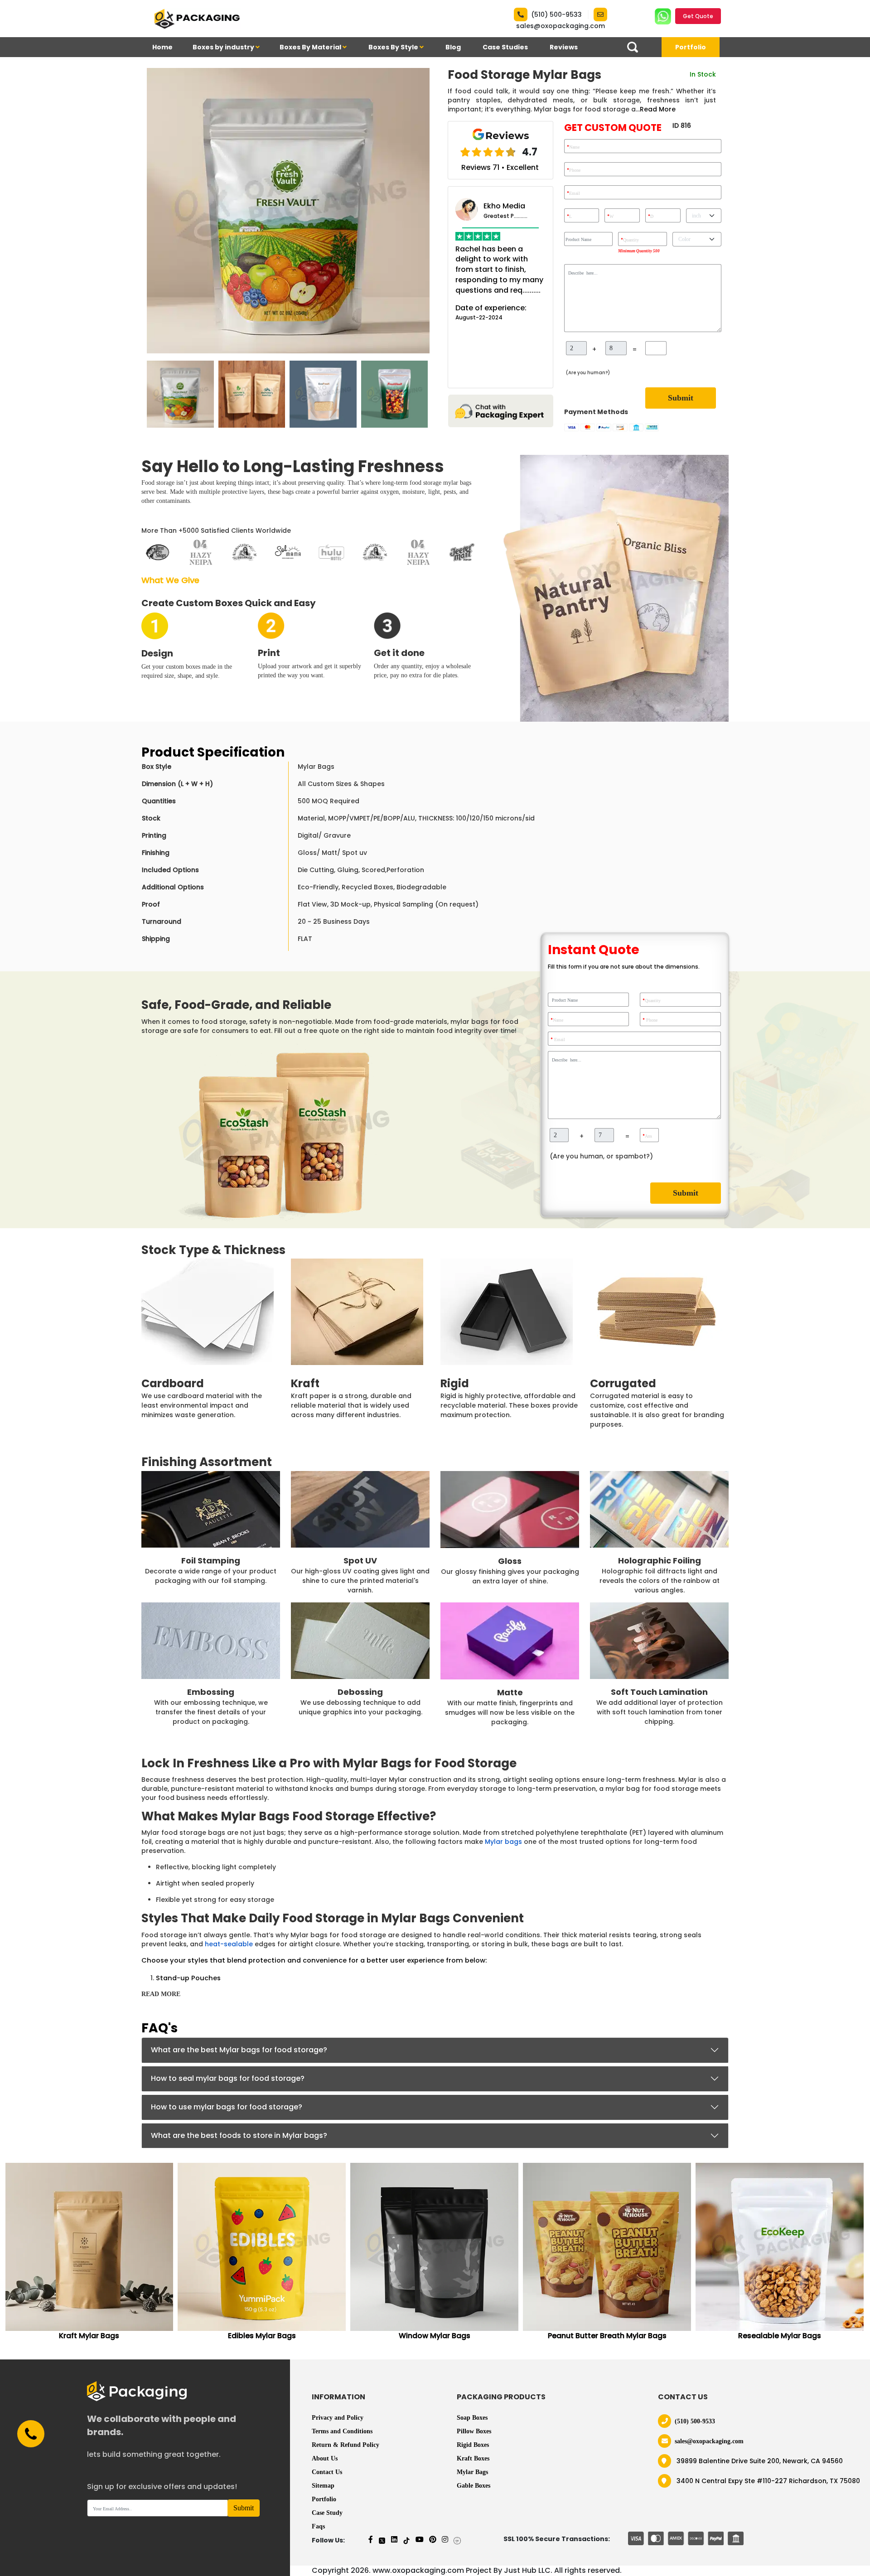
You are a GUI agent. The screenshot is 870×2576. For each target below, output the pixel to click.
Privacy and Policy (338, 2418)
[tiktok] (406, 2540)
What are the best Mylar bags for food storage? (239, 2050)
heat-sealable (229, 1944)
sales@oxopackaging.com (561, 26)
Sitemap (323, 2486)
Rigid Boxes (473, 2445)
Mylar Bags (472, 2472)
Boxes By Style (394, 47)
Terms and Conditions (342, 2431)
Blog (453, 47)
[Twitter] (382, 2540)
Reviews (564, 47)
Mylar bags (503, 1842)
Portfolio (691, 47)
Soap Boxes (472, 2418)
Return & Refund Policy (346, 2445)
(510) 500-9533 (556, 14)
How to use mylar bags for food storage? (227, 2107)
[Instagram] (445, 2540)
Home (162, 47)
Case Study (327, 2513)
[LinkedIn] (394, 2540)
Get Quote (698, 16)
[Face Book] (371, 2540)
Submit (681, 398)
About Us (325, 2458)
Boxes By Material (311, 47)
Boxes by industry (224, 47)
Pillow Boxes (474, 2431)
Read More (658, 109)
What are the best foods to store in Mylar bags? (239, 2135)
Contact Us (327, 2472)
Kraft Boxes (473, 2458)
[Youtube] (420, 2540)
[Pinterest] (433, 2540)
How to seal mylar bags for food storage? (228, 2078)
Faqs (318, 2526)
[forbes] (457, 2540)
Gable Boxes (474, 2486)
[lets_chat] (500, 410)
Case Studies (505, 47)
